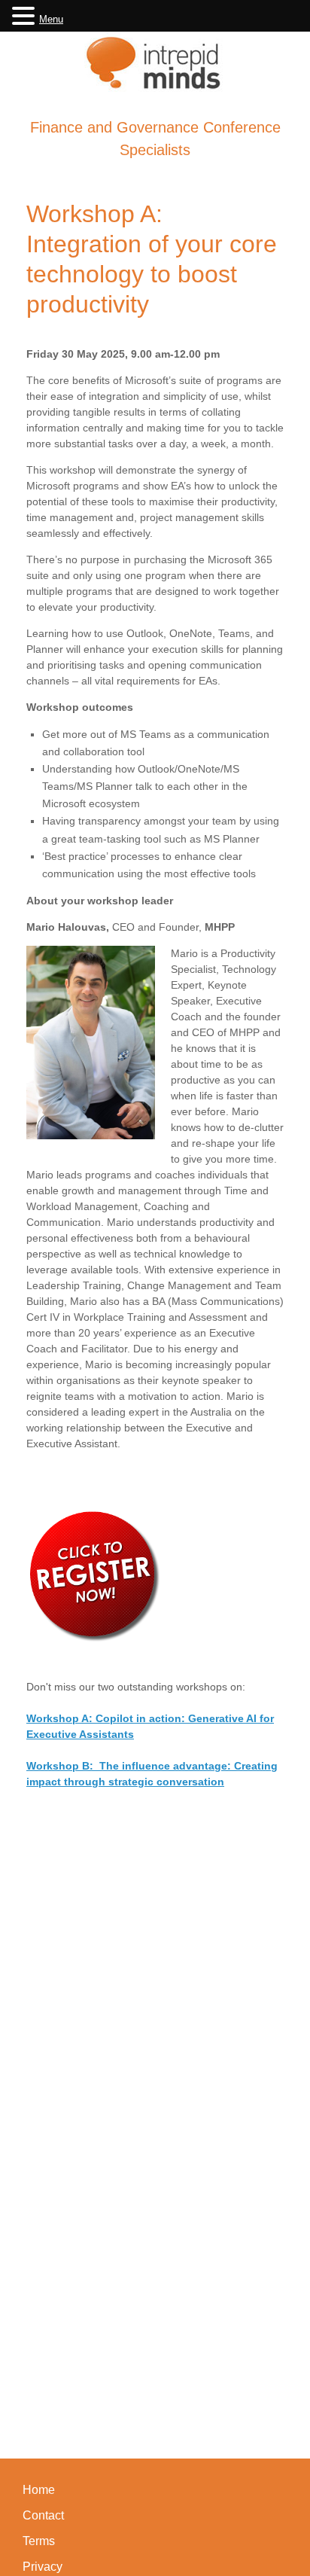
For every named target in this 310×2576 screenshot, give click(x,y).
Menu (51, 19)
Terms (39, 2541)
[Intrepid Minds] (155, 62)
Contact (43, 2515)
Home (39, 2490)
